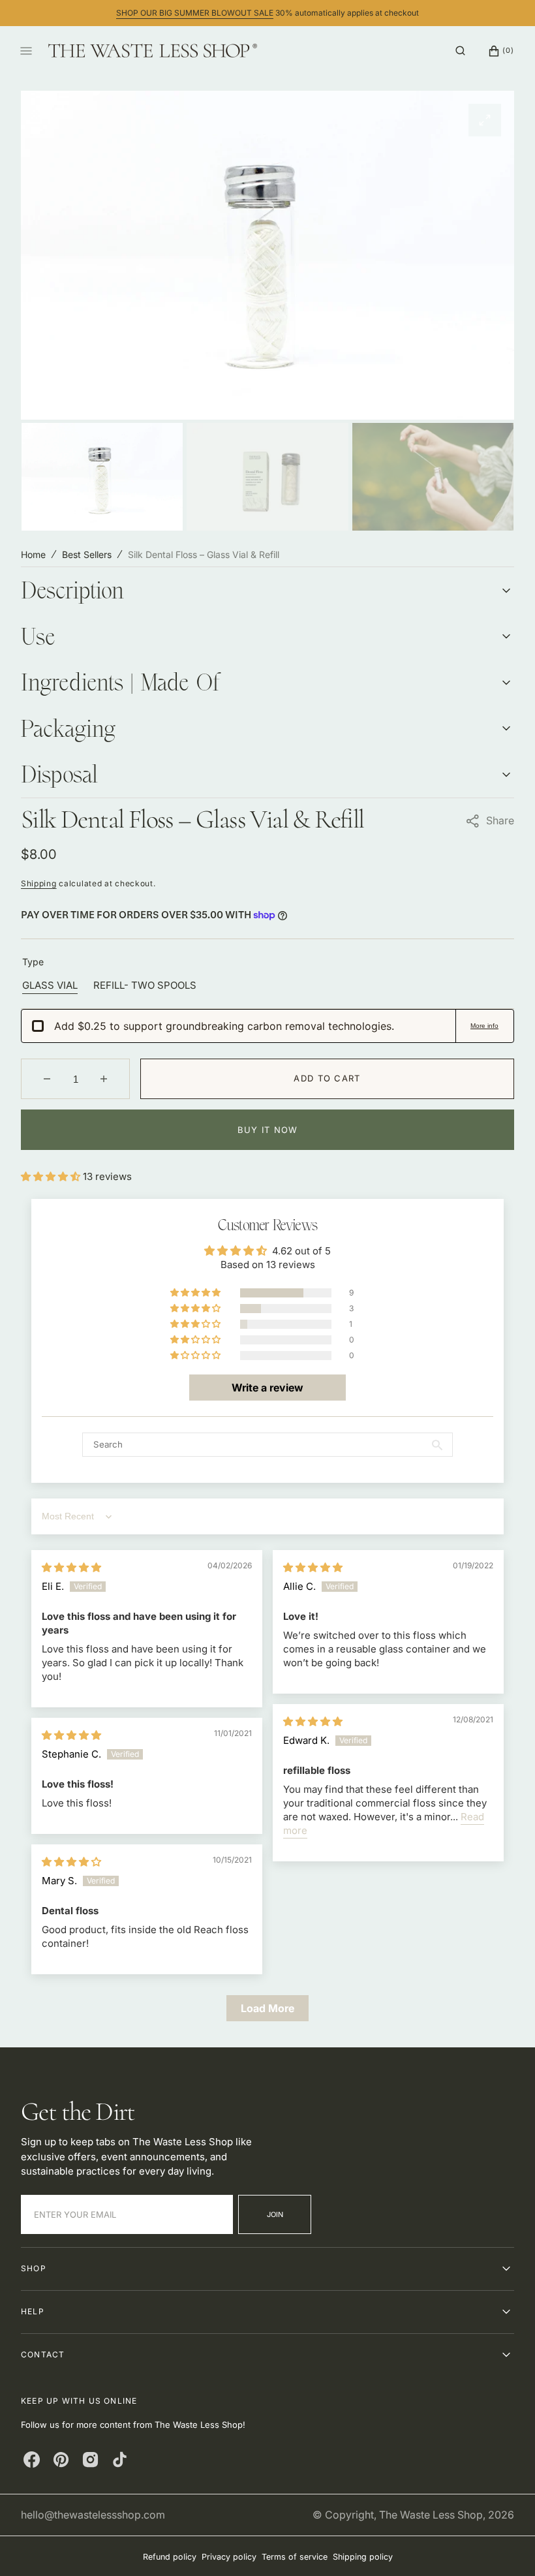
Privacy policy (229, 2557)
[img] (71, 1567)
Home (33, 554)
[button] (460, 51)
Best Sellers (87, 554)
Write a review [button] (267, 1388)
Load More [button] (267, 2008)
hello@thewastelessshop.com (93, 2515)
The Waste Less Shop (431, 2515)
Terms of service (295, 2557)
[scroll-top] (505, 2546)
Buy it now (268, 1130)
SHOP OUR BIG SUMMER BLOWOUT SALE (195, 13)
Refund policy (170, 2557)
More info (484, 1026)
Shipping (39, 883)
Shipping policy (363, 2557)
